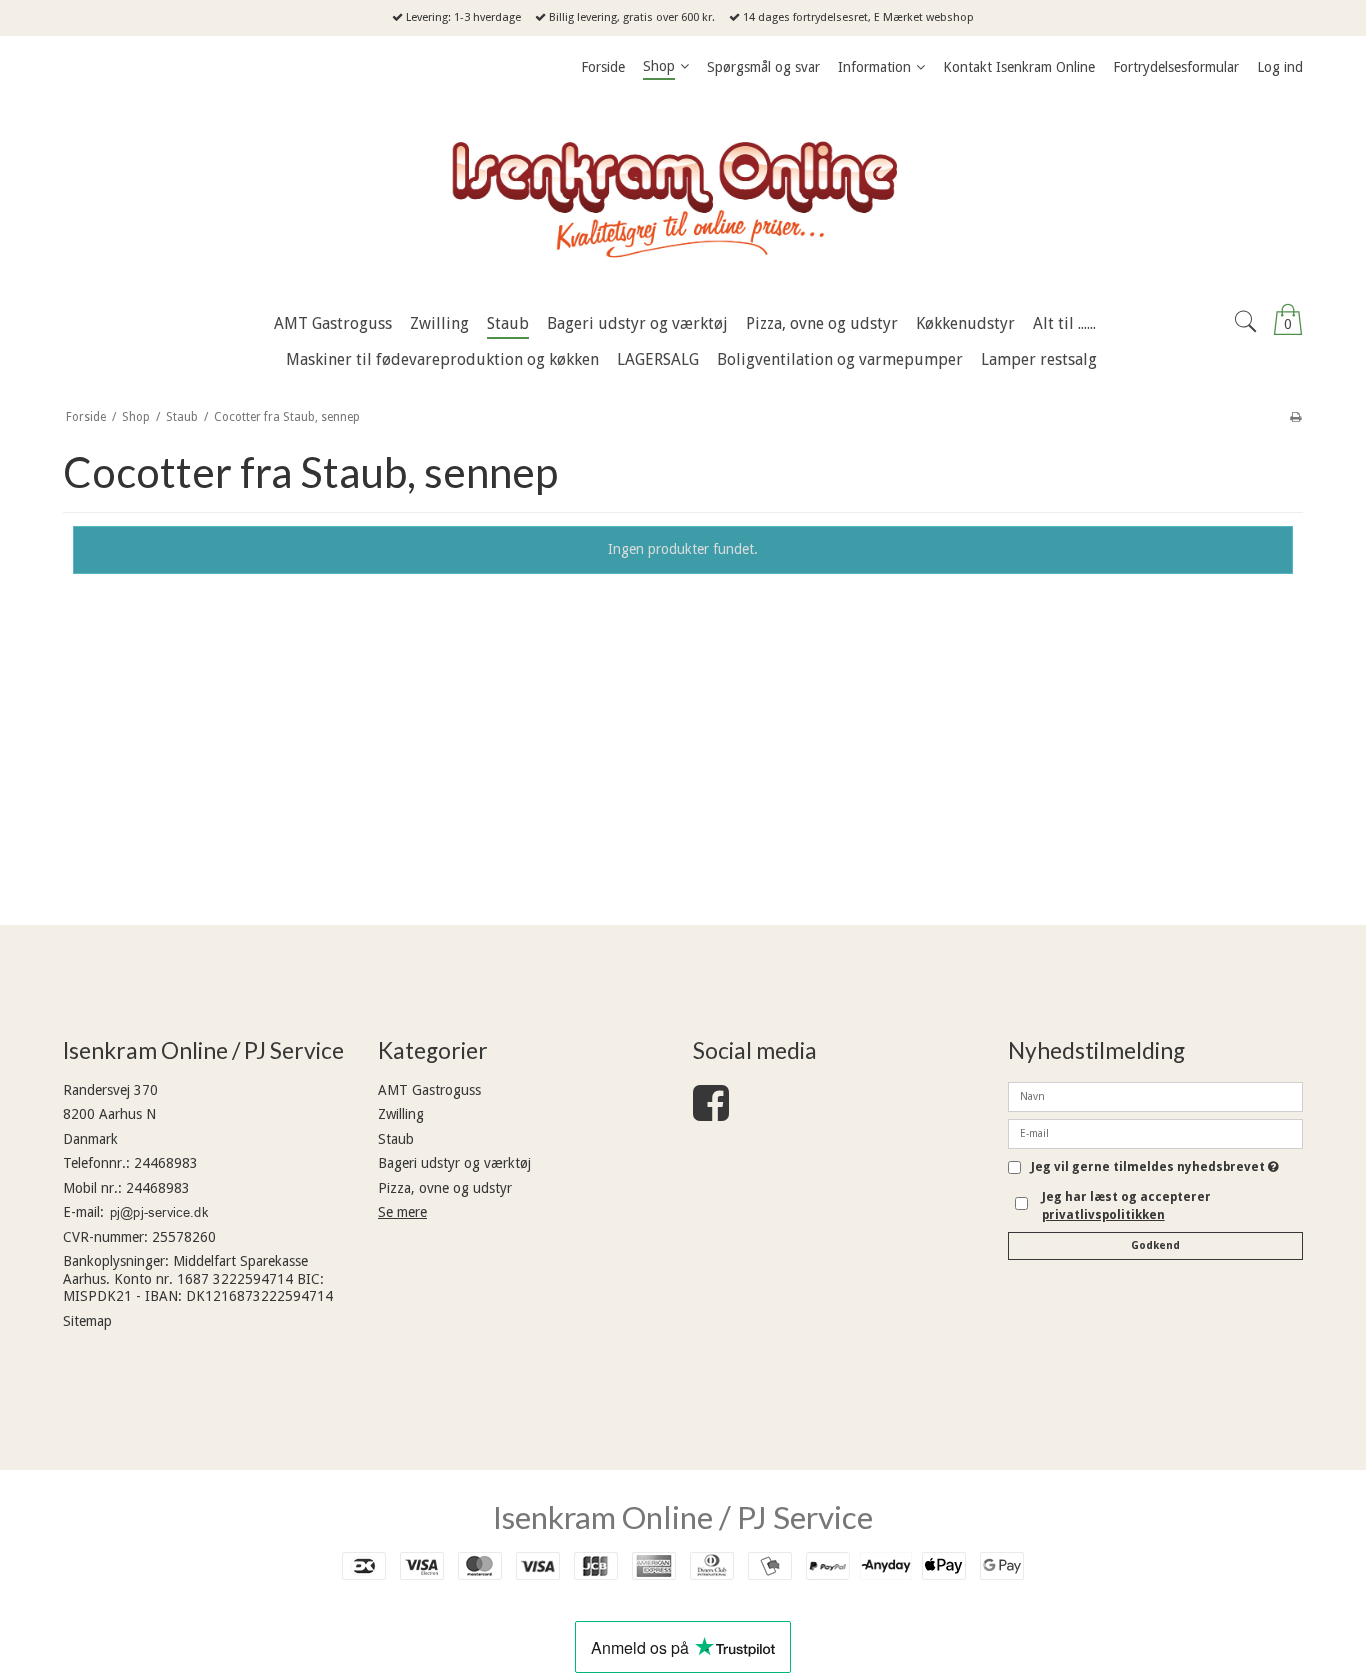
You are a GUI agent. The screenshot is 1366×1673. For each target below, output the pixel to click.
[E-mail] (1155, 1132)
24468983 (166, 1163)
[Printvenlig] (1295, 417)
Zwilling (401, 1114)
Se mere (402, 1212)
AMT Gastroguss (429, 1090)
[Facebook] (711, 1113)
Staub (396, 1139)
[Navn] (1155, 1095)
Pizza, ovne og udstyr (445, 1188)
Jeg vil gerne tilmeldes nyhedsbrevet (1155, 1167)
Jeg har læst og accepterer (1126, 1206)
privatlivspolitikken (1103, 1215)
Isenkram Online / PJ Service (683, 1517)
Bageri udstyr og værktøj (454, 1163)
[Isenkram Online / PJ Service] (683, 195)
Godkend (1155, 1245)
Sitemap (87, 1321)
